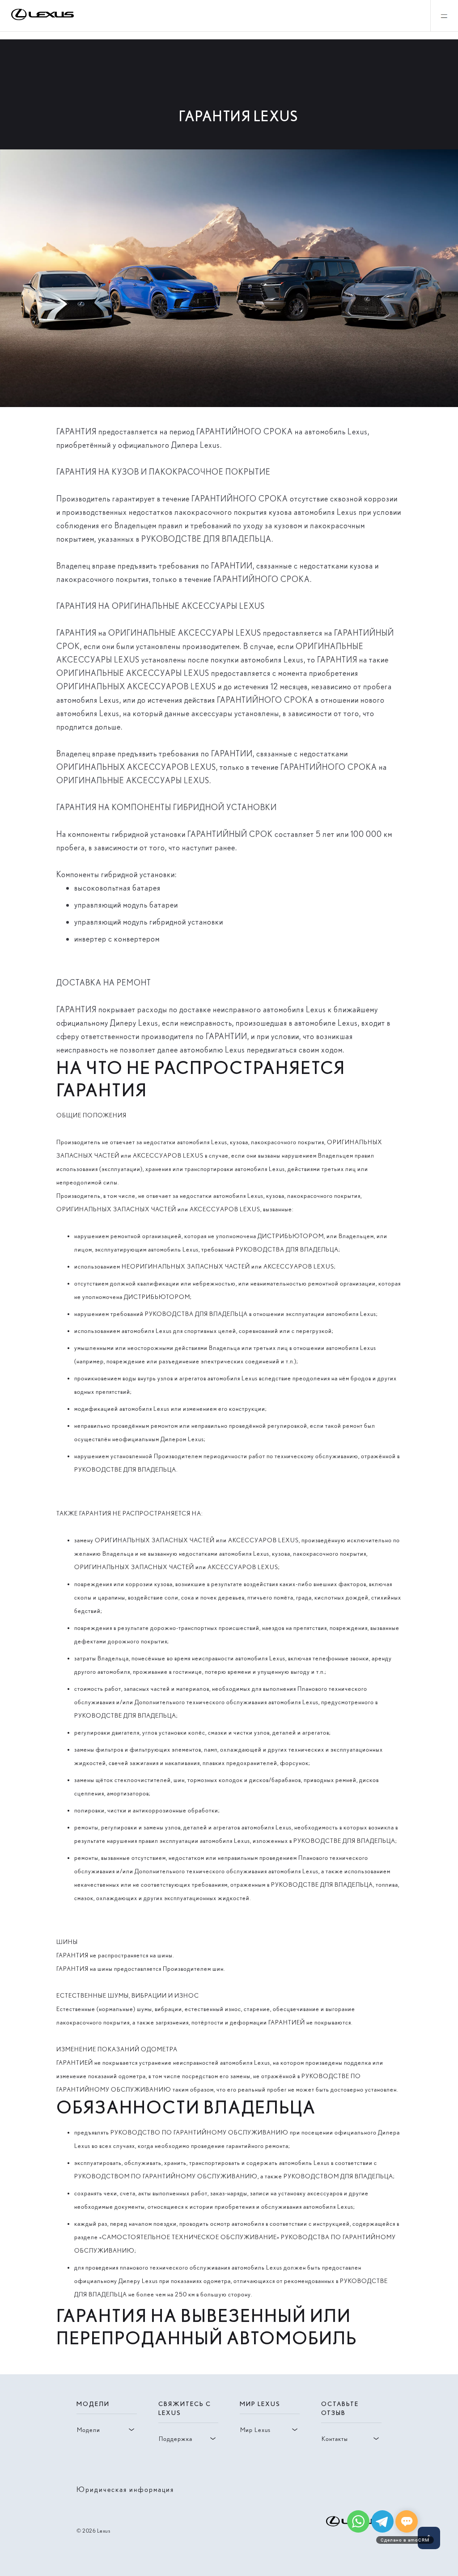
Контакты (335, 2439)
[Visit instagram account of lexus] (362, 2489)
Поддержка (176, 2439)
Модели (89, 2430)
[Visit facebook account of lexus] (376, 2489)
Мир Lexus (255, 2430)
